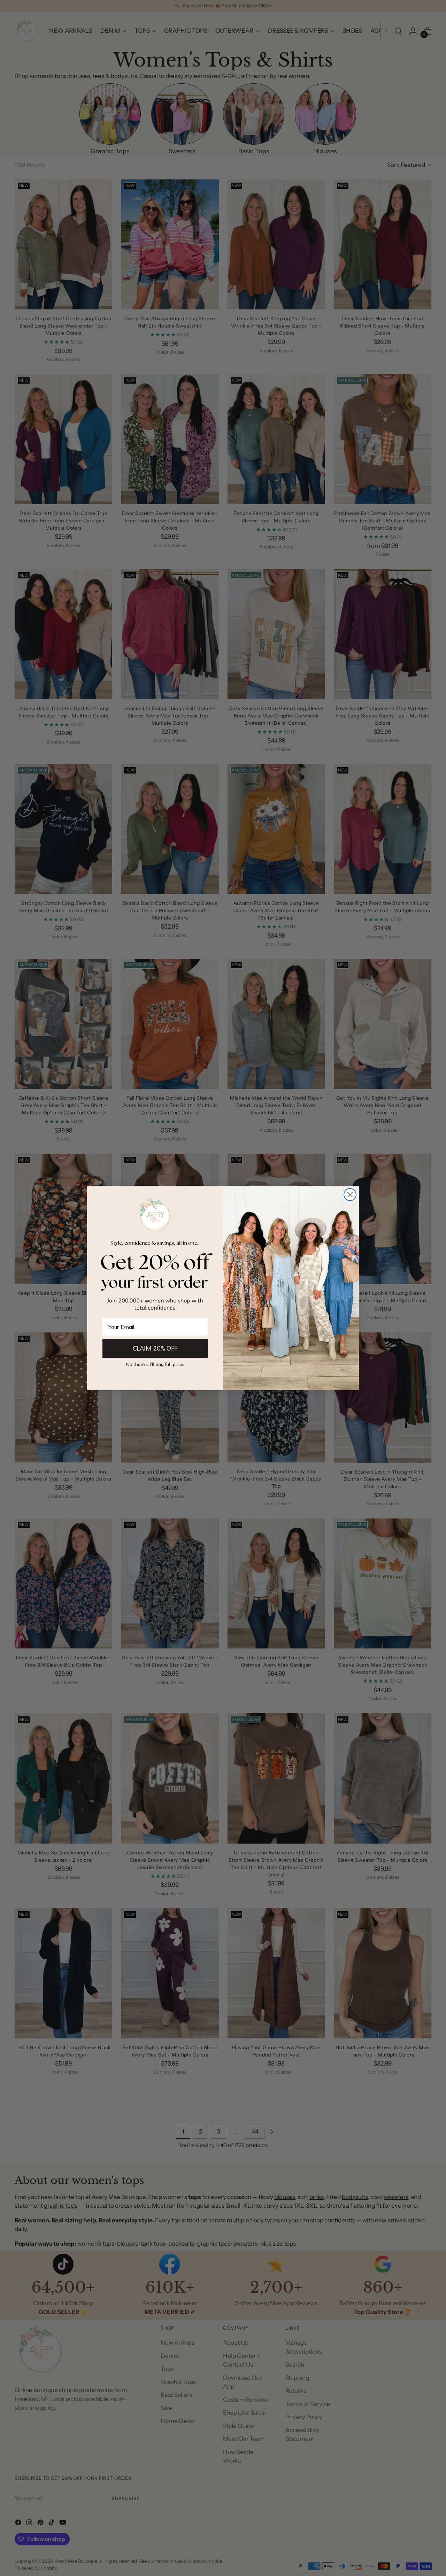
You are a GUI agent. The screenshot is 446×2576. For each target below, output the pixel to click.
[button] (155, 1364)
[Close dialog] (350, 1195)
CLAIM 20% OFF (155, 1348)
